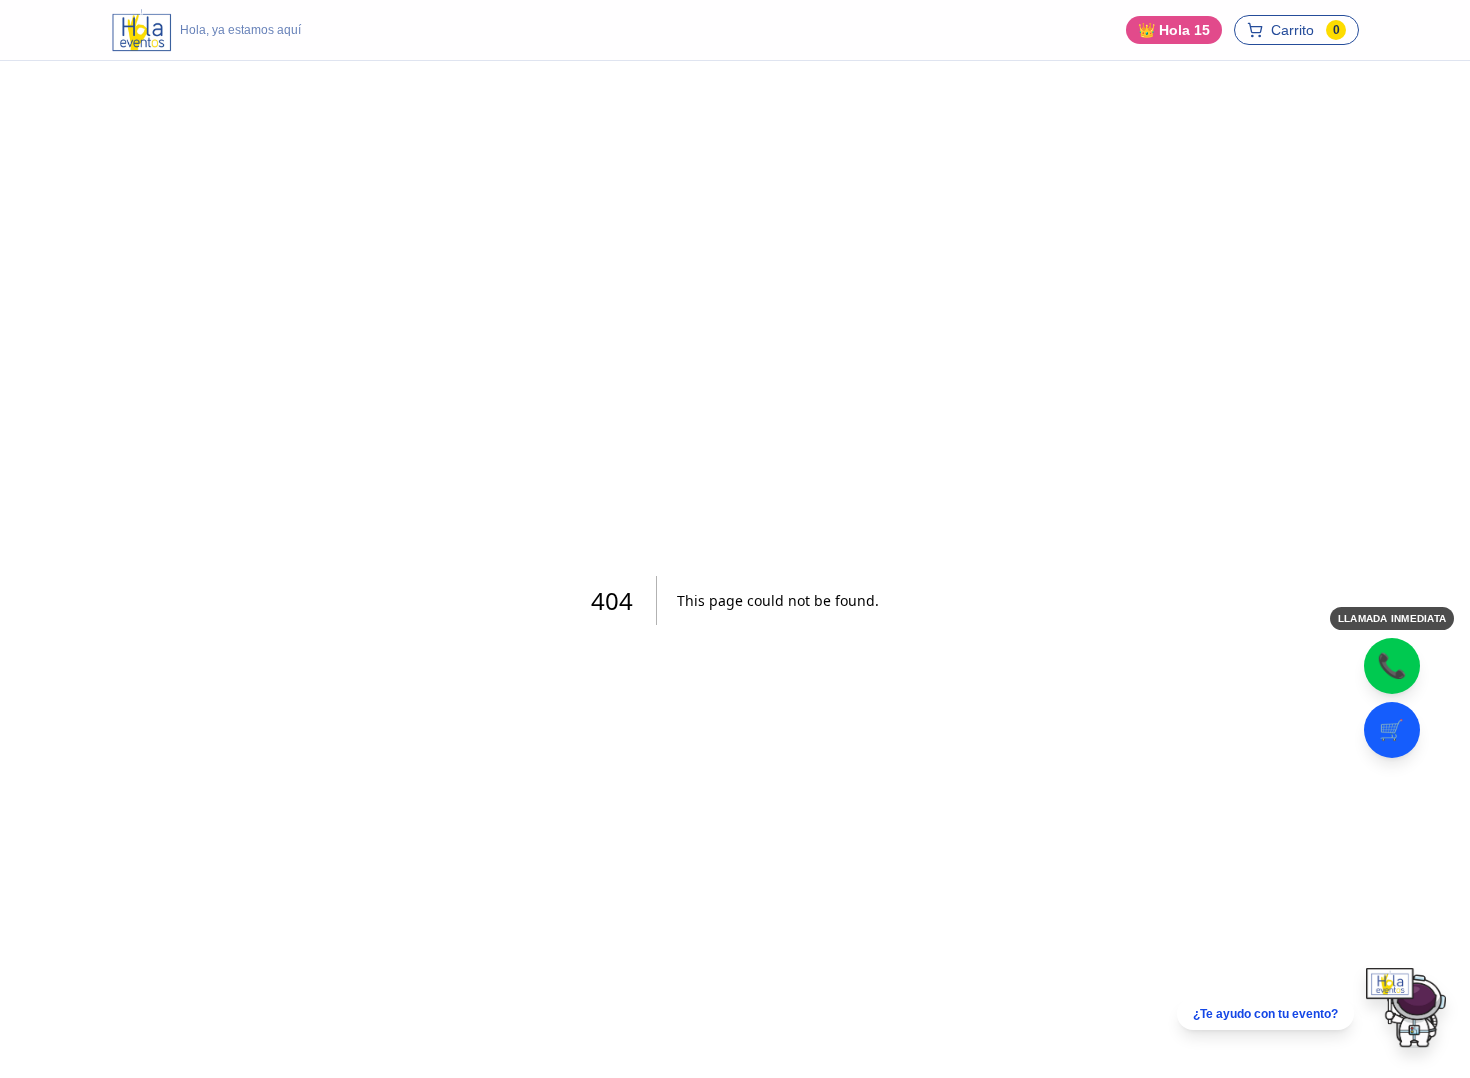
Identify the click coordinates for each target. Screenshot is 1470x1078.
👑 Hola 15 (1174, 30)
